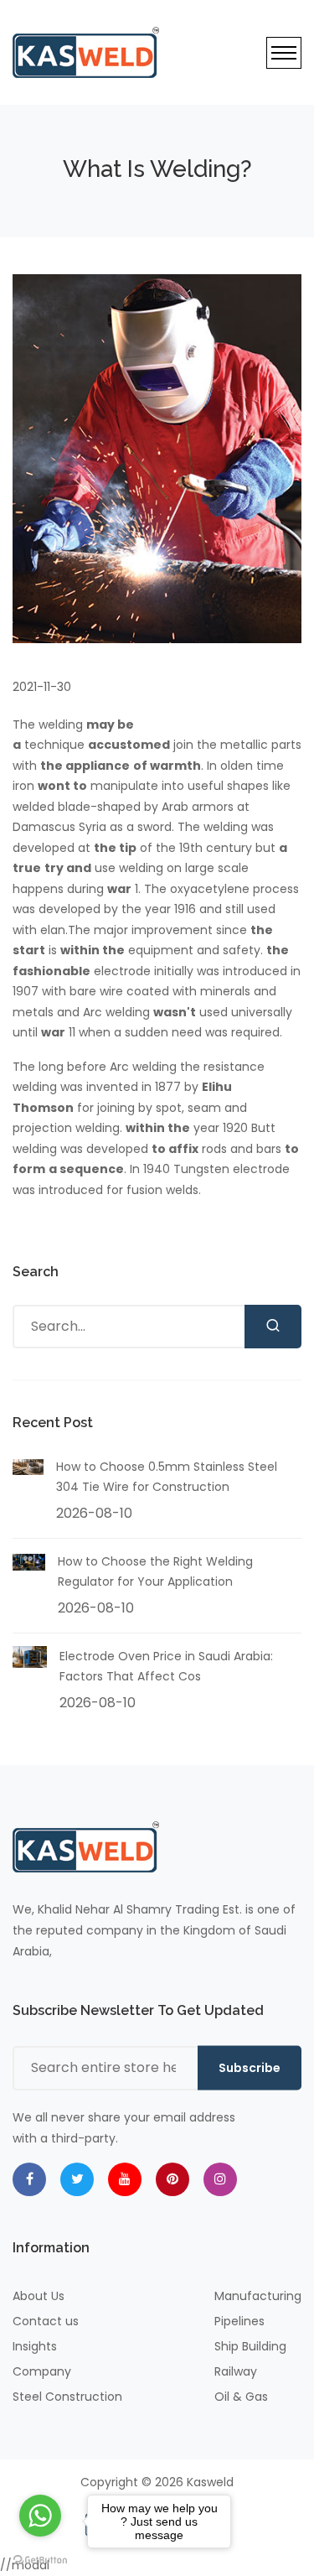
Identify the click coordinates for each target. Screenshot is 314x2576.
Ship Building (250, 2346)
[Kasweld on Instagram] (220, 2179)
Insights (35, 2346)
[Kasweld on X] (77, 2179)
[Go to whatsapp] (40, 2516)
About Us (39, 2296)
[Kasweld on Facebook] (29, 2179)
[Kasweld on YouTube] (125, 2179)
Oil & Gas (241, 2397)
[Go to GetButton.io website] (40, 2559)
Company (42, 2371)
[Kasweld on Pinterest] (172, 2179)
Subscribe (250, 2068)
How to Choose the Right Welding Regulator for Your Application (155, 1572)
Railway (236, 2371)
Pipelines (239, 2321)
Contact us (46, 2321)
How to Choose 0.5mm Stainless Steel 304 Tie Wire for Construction (167, 1477)
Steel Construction (67, 2397)
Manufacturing (258, 2296)
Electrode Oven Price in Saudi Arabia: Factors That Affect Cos (166, 1667)
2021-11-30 (42, 687)
